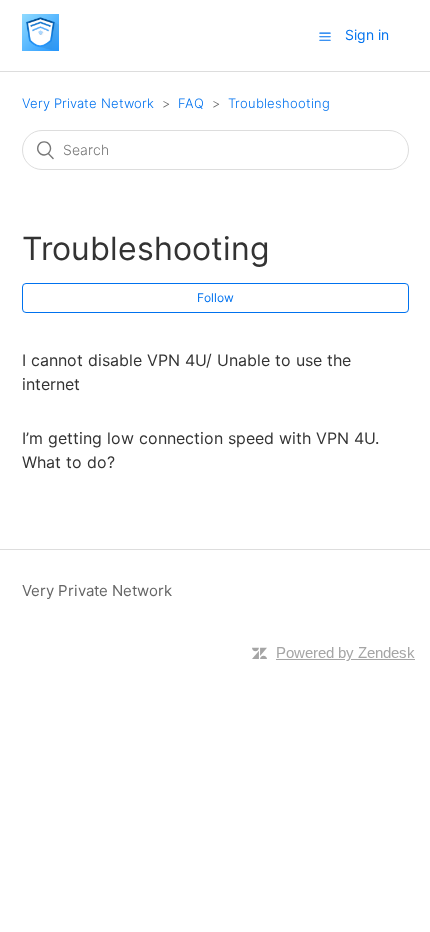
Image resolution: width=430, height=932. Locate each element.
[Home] (40, 45)
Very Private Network (88, 103)
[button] (325, 36)
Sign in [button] (367, 34)
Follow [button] (215, 297)
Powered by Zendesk (345, 652)
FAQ (191, 103)
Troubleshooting (279, 103)
